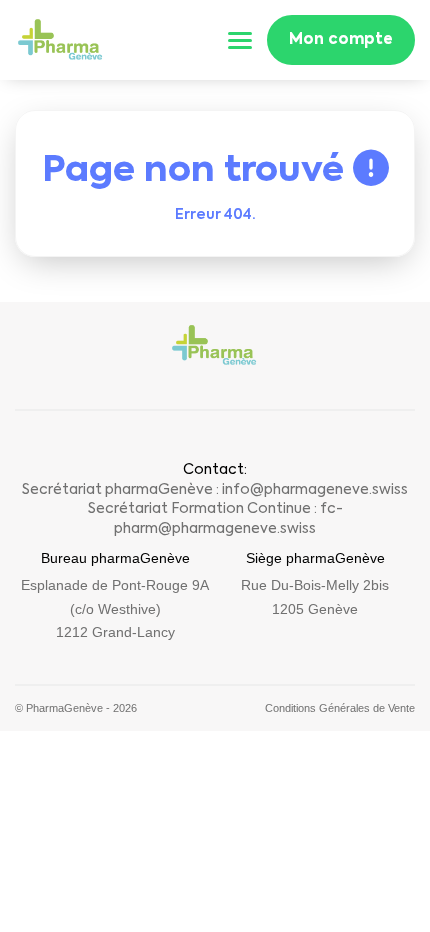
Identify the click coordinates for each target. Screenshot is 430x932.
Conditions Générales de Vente (340, 708)
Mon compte (341, 39)
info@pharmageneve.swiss (315, 490)
